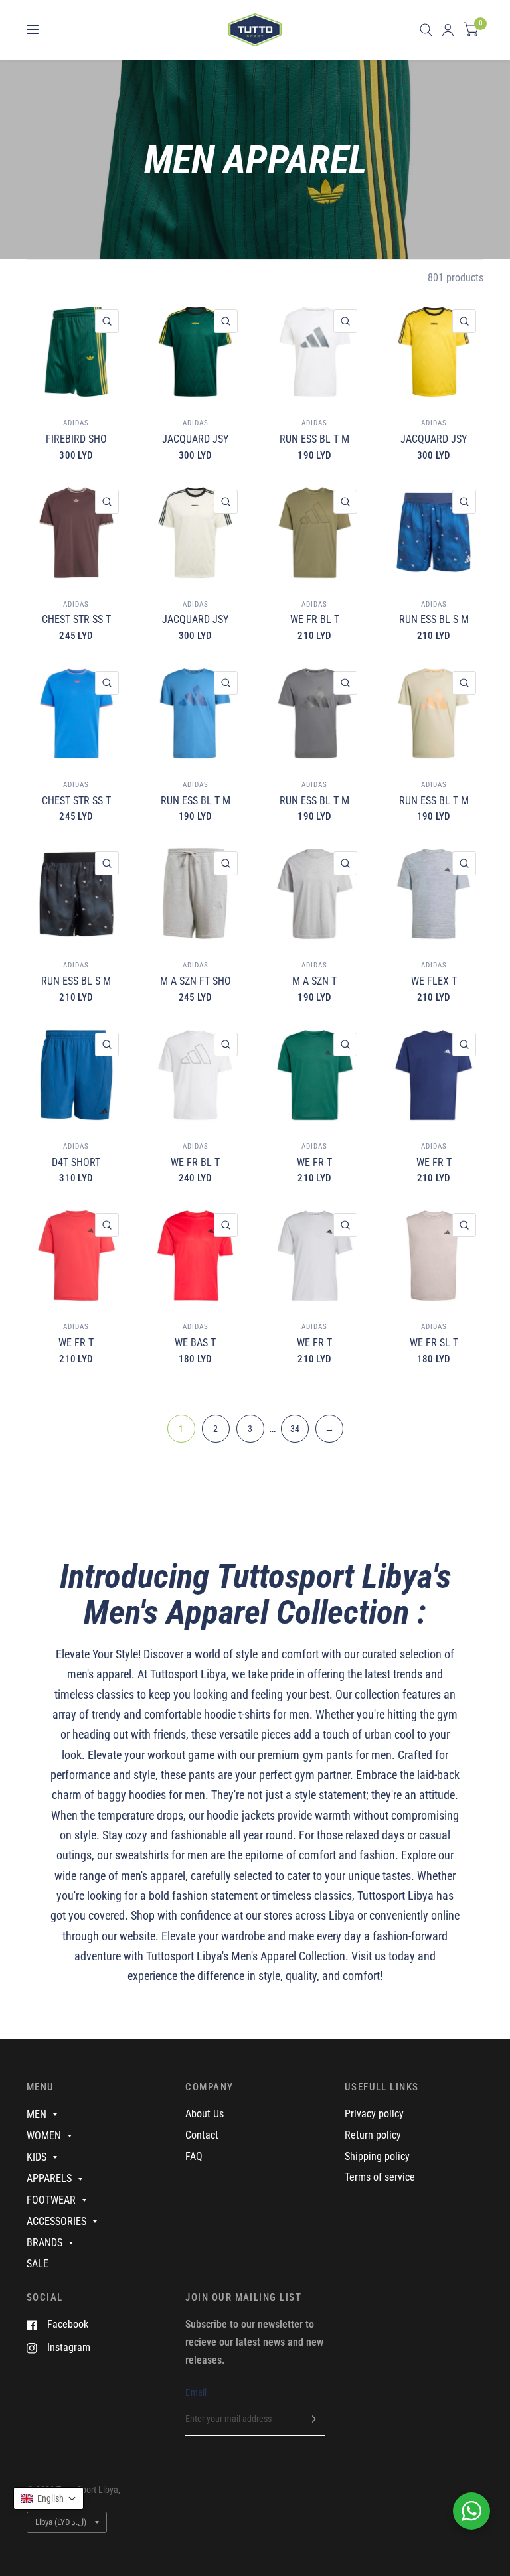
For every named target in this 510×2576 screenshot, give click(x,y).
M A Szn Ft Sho (196, 981)
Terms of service (380, 2177)
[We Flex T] (434, 894)
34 (295, 1429)
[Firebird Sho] (76, 352)
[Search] (426, 30)
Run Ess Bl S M (434, 619)
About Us (205, 2114)
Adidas (76, 423)
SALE (38, 2264)
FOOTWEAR (51, 2200)
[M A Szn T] (315, 894)
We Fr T (314, 1162)
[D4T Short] (76, 1075)
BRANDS (44, 2243)
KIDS (37, 2157)
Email (196, 2392)
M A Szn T (314, 981)
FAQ (194, 2156)
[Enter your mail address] (311, 2419)
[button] (48, 2498)
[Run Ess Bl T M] (315, 352)
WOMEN (44, 2136)
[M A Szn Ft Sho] (195, 894)
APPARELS (49, 2178)
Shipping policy (377, 2156)
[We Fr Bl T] (315, 532)
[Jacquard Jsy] (195, 352)
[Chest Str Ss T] (76, 532)
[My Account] (448, 30)
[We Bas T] (195, 1255)
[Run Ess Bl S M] (434, 532)
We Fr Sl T (434, 1343)
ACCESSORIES (56, 2221)
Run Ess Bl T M (314, 439)
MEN (37, 2114)
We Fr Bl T (315, 619)
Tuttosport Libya (188, 1674)
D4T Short (76, 1162)
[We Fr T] (315, 1075)
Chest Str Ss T (76, 619)
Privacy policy (374, 2114)
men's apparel (99, 1674)
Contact (202, 2135)
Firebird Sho (76, 439)
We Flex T (434, 981)
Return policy (373, 2135)
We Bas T (195, 1343)
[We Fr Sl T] (434, 1255)
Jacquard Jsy (195, 439)
